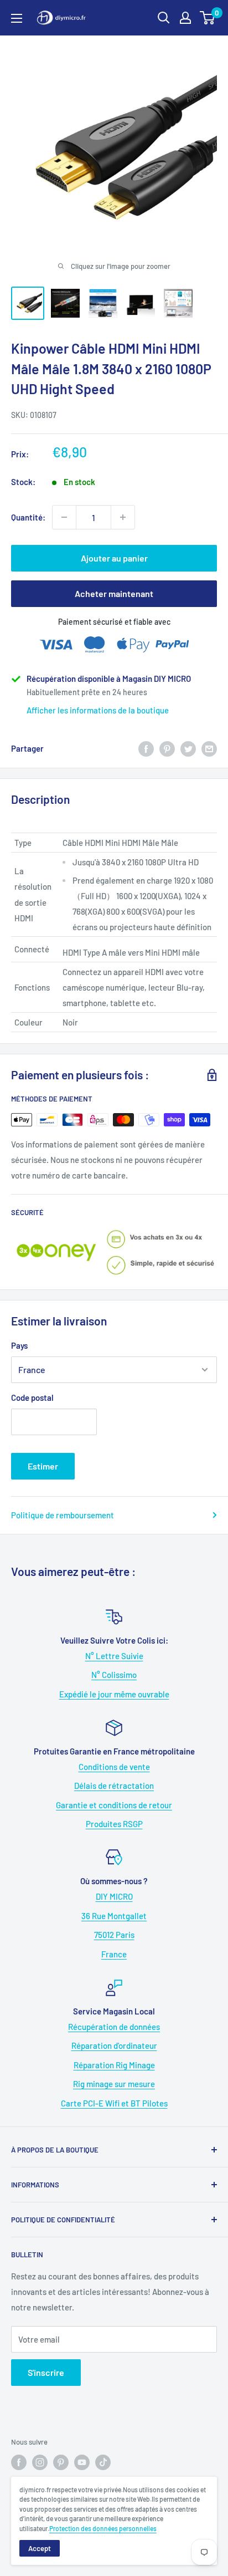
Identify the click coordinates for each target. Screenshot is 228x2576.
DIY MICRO (114, 1896)
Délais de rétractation (114, 1786)
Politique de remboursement (63, 1515)
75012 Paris (114, 1935)
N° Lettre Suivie (114, 1656)
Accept (40, 2548)
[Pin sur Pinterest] (167, 748)
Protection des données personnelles (103, 2528)
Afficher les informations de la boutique (98, 710)
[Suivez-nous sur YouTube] (82, 2462)
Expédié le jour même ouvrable (114, 1694)
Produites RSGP (114, 1824)
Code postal (32, 1397)
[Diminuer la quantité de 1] (64, 517)
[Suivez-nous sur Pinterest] (61, 2462)
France (114, 1954)
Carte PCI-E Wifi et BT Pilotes (114, 2103)
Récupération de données (114, 2027)
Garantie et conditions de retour (114, 1805)
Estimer (43, 1466)
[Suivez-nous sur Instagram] (40, 2462)
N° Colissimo (114, 1675)
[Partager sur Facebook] (146, 748)
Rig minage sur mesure (114, 2084)
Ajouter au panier (114, 558)
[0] (208, 18)
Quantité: (28, 517)
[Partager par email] (209, 748)
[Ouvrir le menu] (17, 18)
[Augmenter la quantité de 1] (123, 517)
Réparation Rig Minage (114, 2065)
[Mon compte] (185, 18)
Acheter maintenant (114, 593)
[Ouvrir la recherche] (164, 18)
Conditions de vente (114, 1767)
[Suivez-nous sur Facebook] (19, 2462)
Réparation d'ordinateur (114, 2046)
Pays (19, 1345)
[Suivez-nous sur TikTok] (103, 2462)
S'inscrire (46, 2372)
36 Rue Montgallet (114, 1916)
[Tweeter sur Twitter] (188, 748)
